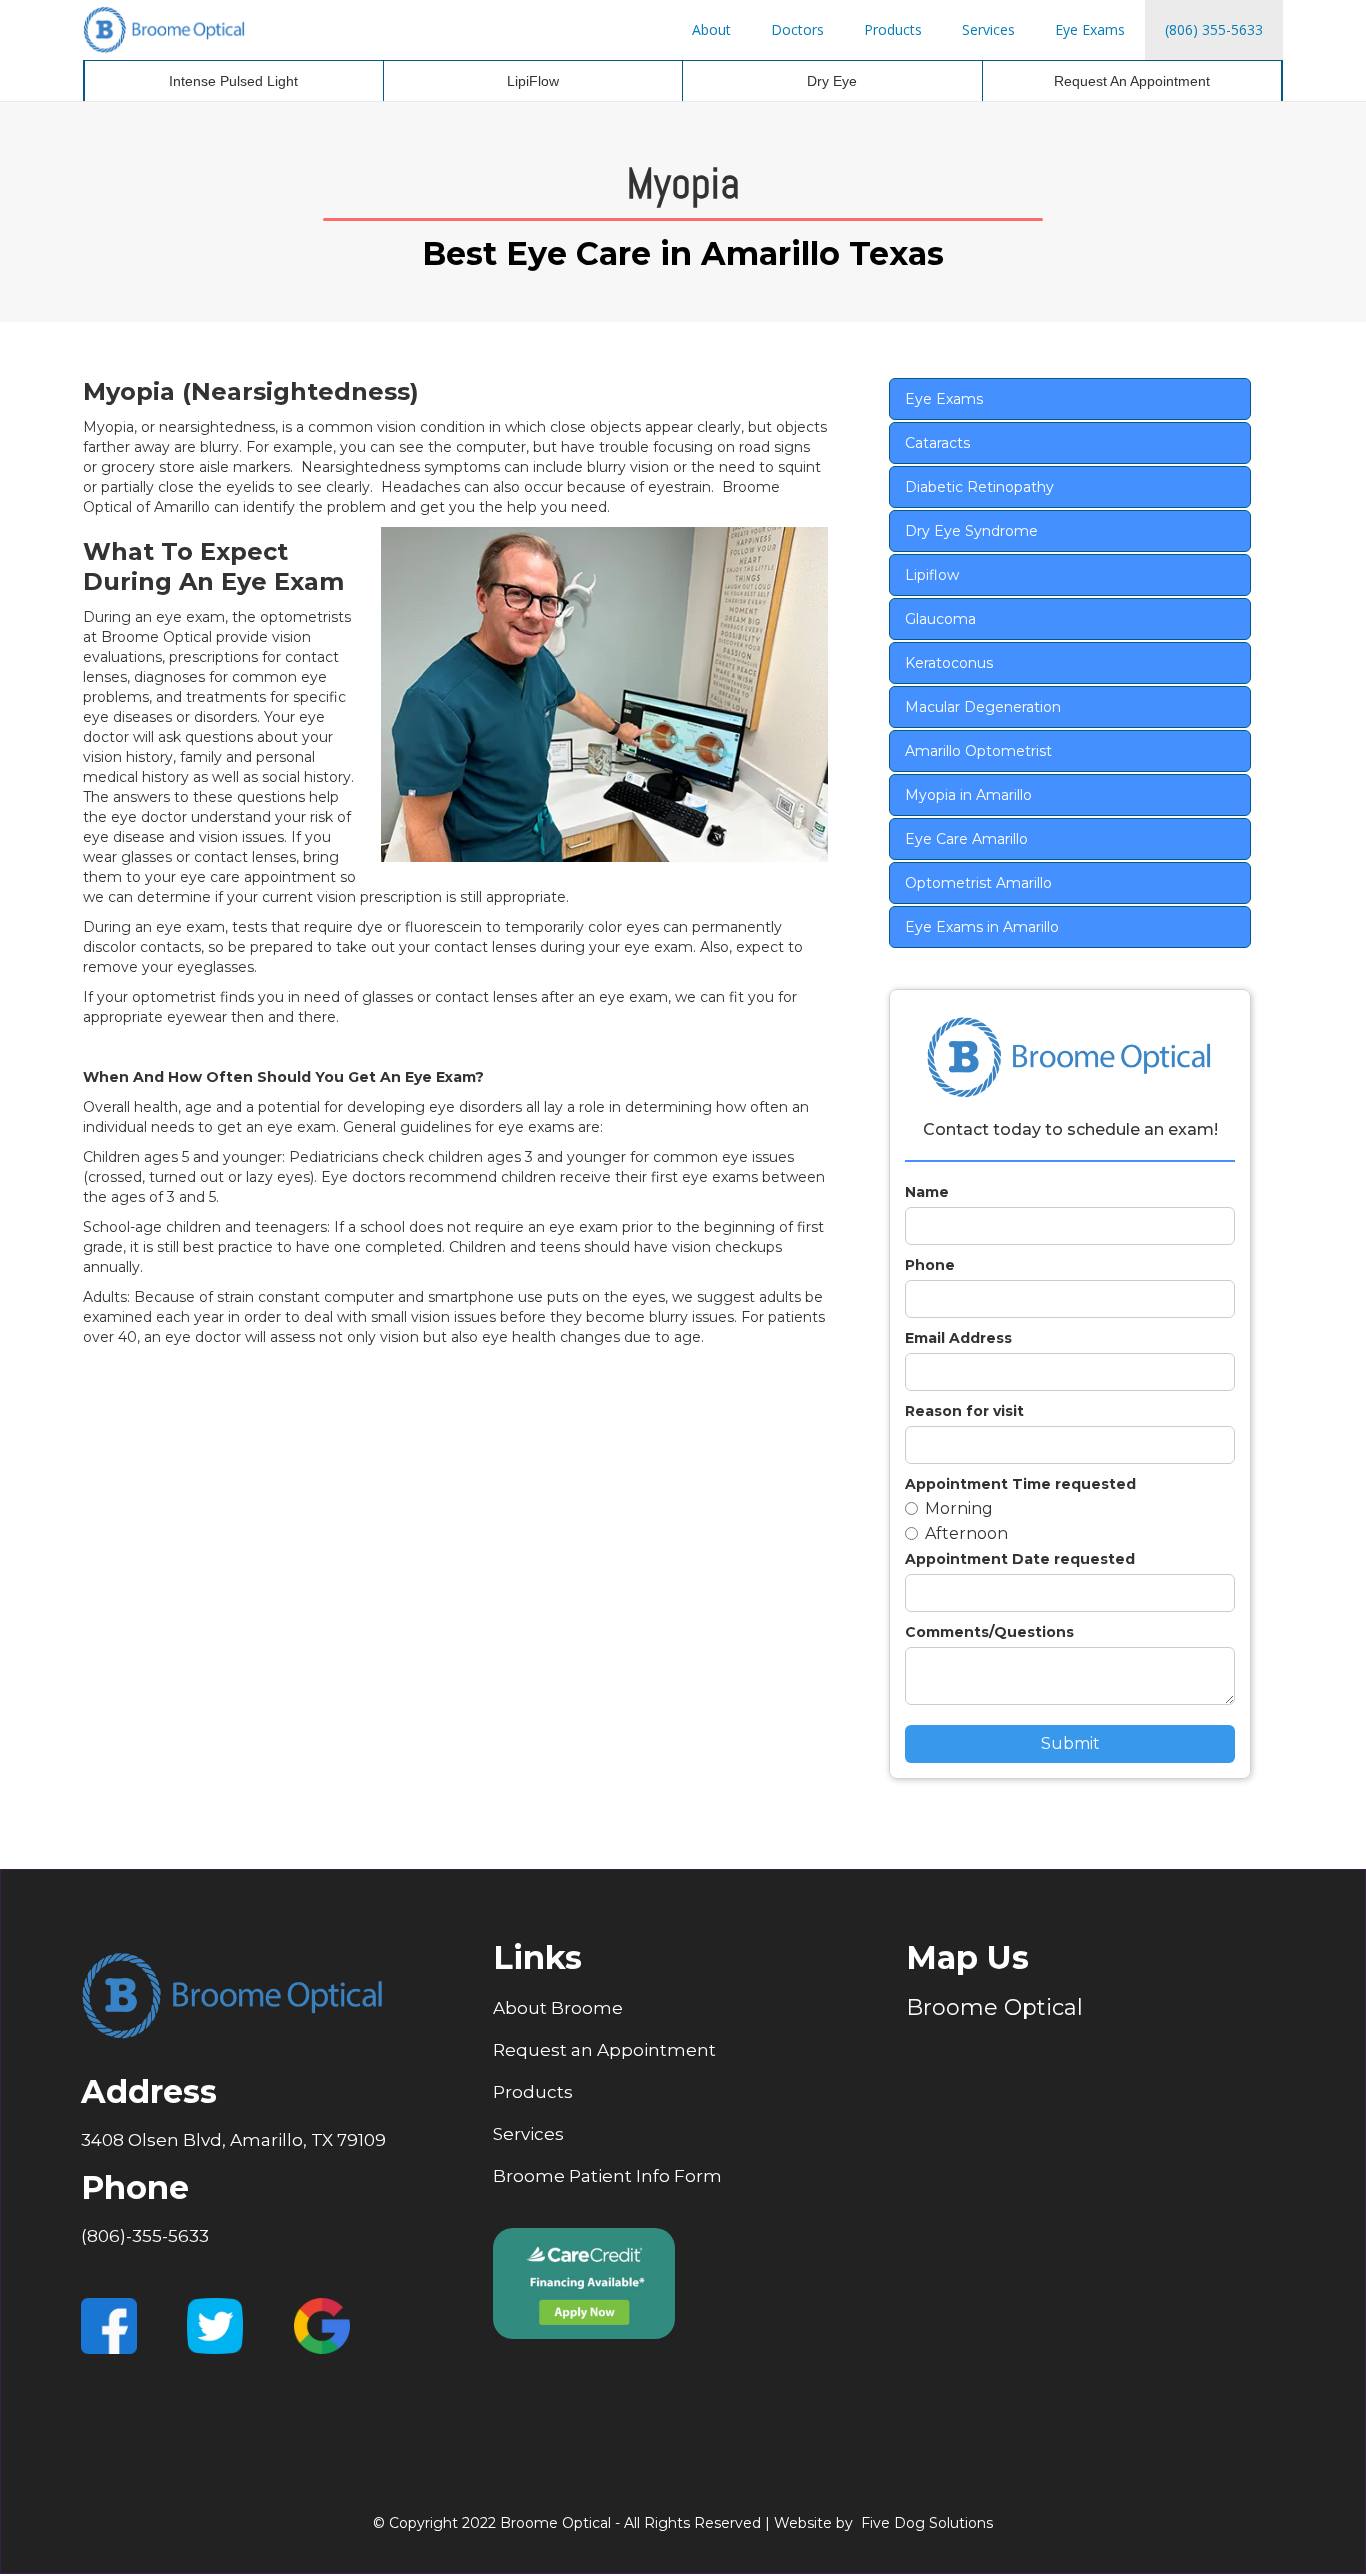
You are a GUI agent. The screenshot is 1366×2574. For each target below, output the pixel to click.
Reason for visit (964, 1411)
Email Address (958, 1338)
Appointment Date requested (1020, 1559)
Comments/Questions (989, 1632)
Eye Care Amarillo (966, 839)
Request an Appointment (604, 2050)
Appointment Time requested (1020, 1484)
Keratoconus (949, 663)
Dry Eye (832, 81)
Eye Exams (1090, 29)
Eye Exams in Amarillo (982, 927)
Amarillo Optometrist (978, 751)
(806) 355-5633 (1214, 29)
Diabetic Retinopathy (979, 487)
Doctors (797, 29)
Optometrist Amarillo (978, 883)
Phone (930, 1265)
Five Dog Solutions (927, 2523)
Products (893, 29)
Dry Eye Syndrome (971, 531)
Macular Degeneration (983, 707)
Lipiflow (932, 575)
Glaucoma (940, 619)
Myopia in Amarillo (968, 795)
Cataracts (937, 443)
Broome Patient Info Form (607, 2176)
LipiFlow (533, 81)
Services (988, 29)
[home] (165, 30)
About (711, 29)
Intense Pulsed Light (233, 81)
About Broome (558, 2008)
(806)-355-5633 (145, 2236)
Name (927, 1192)
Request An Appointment (1132, 81)
